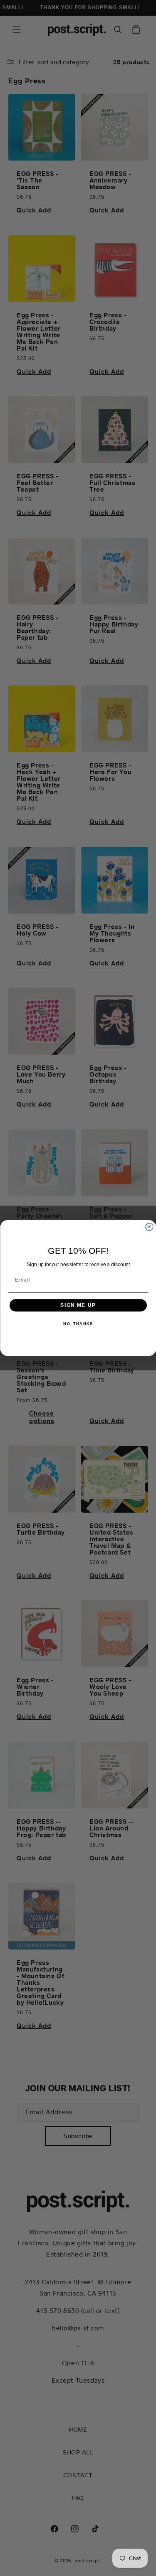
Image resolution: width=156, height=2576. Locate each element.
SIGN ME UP (78, 1305)
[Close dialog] (149, 1227)
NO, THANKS (78, 1324)
